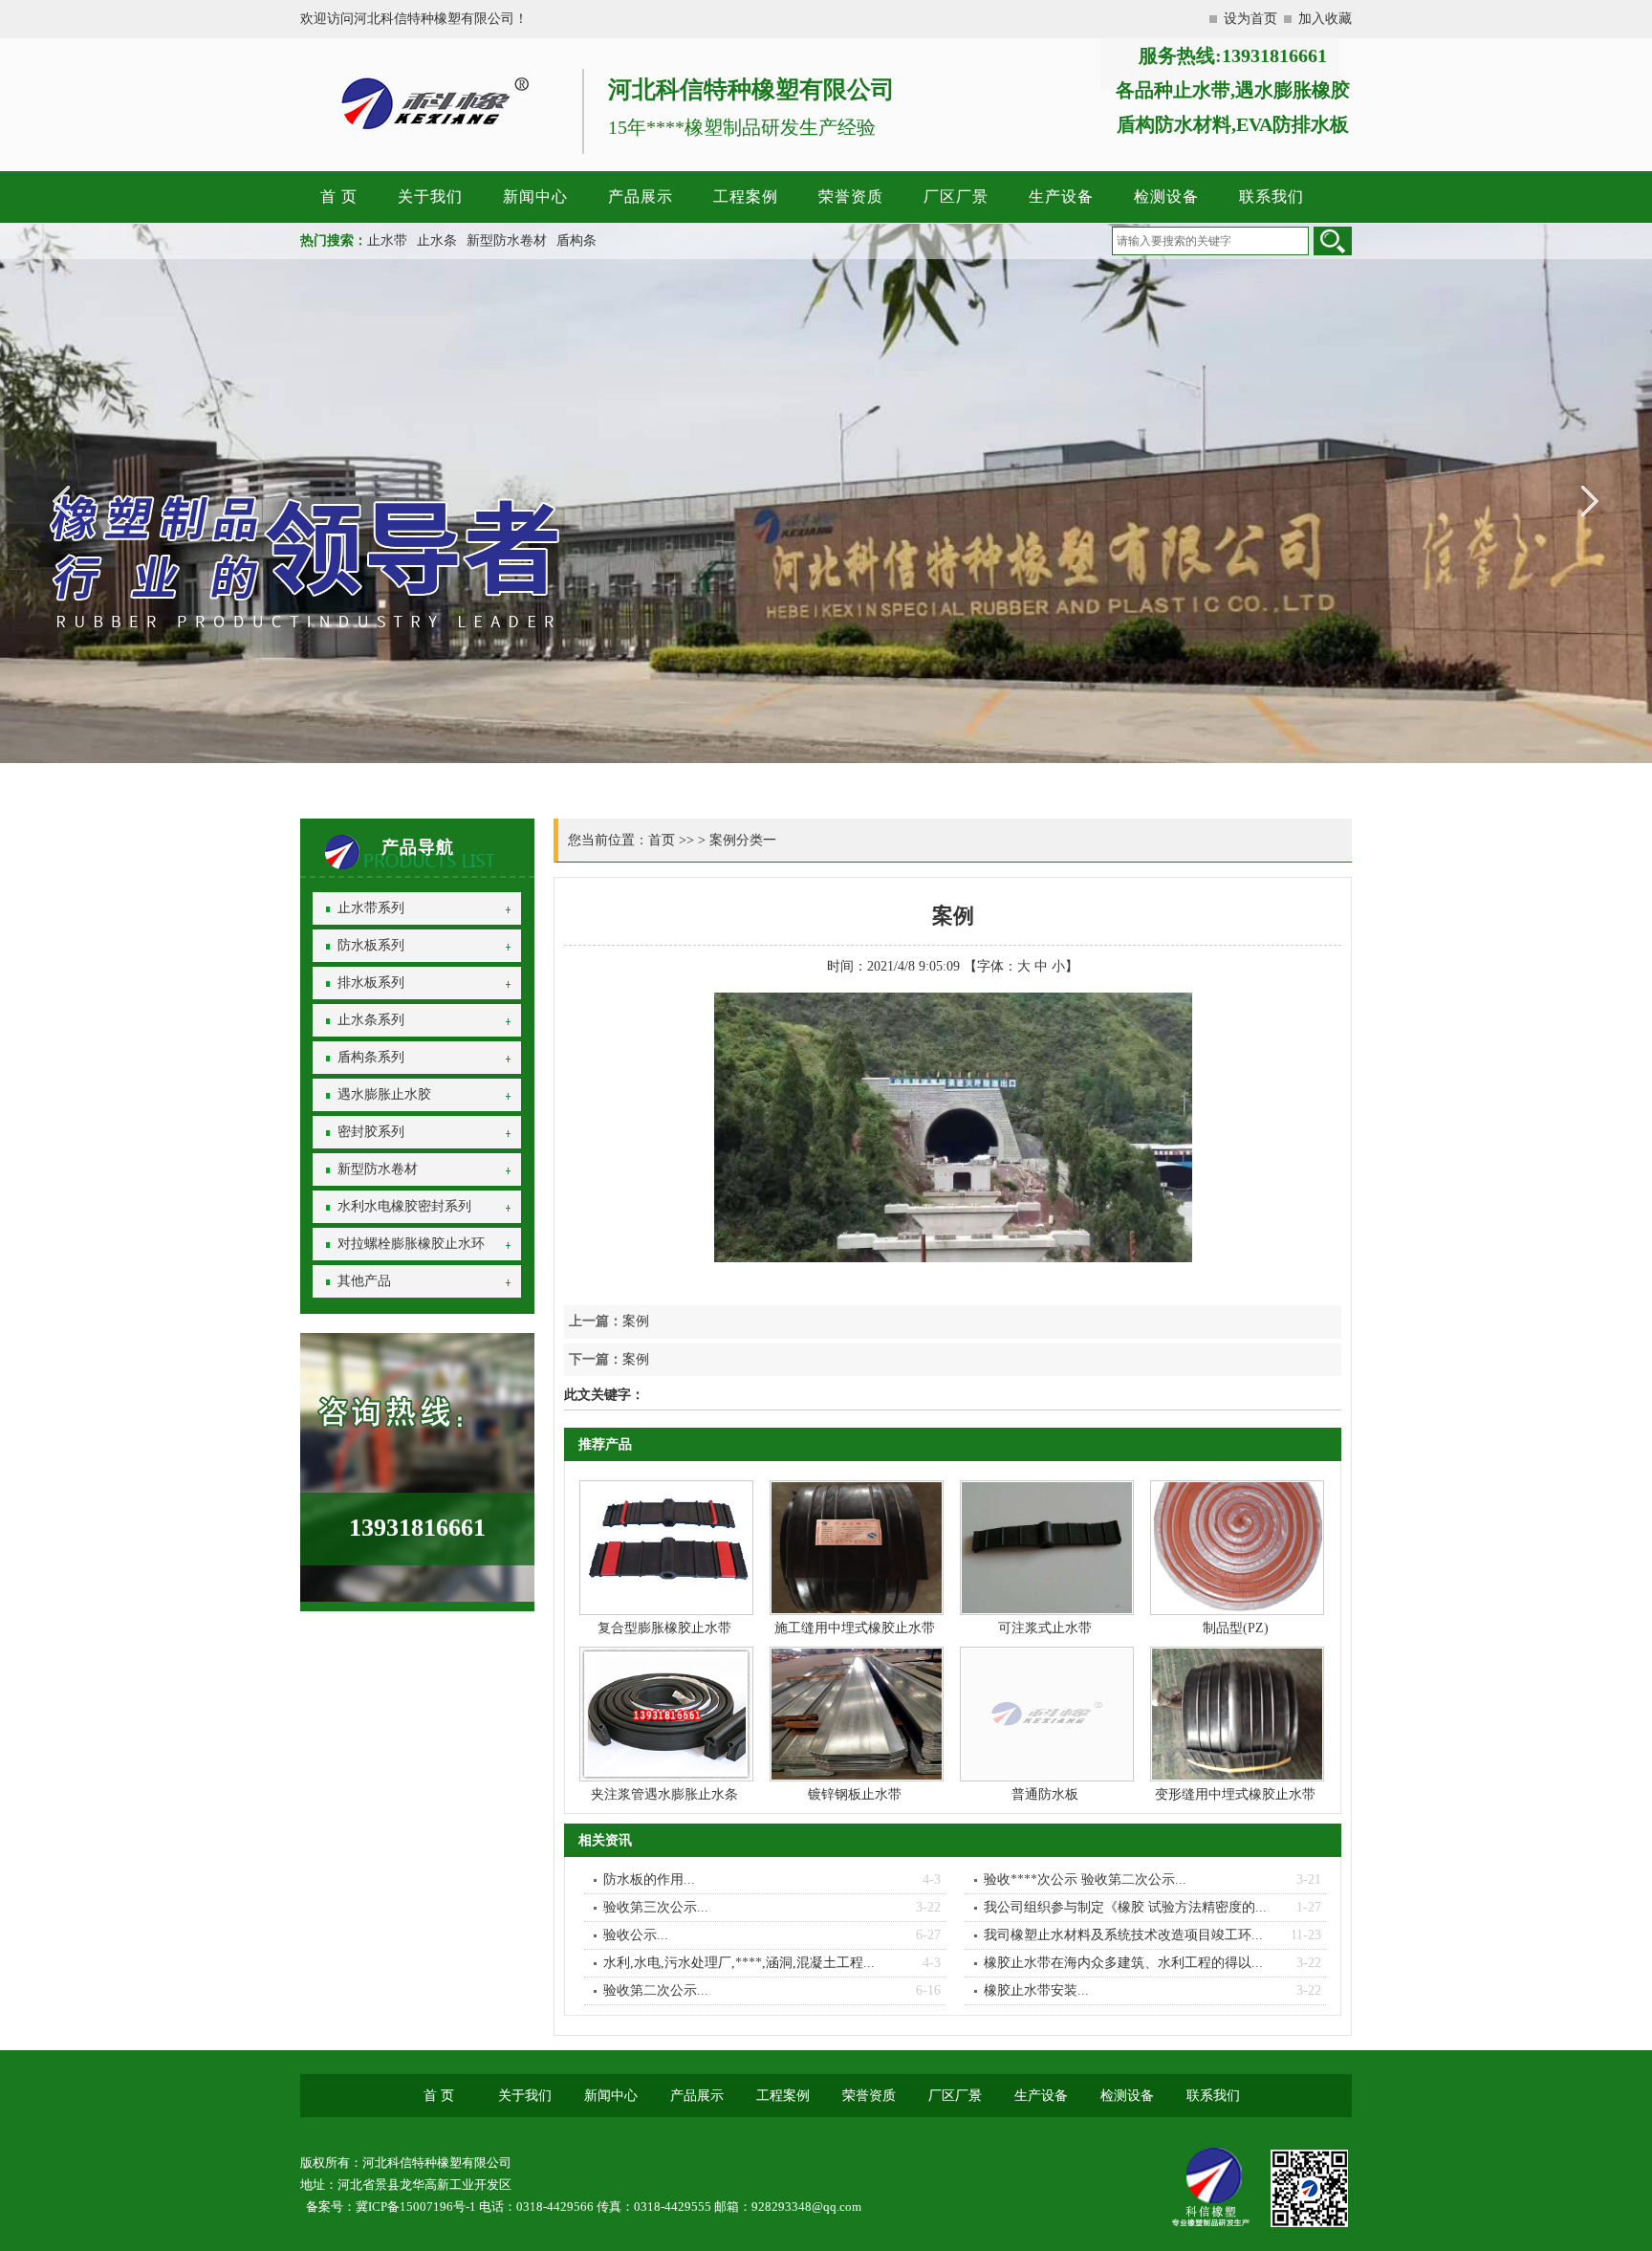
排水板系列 (371, 983)
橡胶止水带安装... (1036, 1990)
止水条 (437, 240)
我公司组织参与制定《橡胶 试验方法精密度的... (1125, 1907)
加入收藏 (1325, 19)
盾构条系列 (371, 1057)
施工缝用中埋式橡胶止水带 (855, 1628)
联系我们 (1272, 197)
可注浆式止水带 (1045, 1628)
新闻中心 (535, 197)
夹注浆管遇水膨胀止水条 (664, 1794)
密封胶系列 (371, 1132)
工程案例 (746, 197)
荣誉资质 (851, 197)
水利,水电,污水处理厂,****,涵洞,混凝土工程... (739, 1963)
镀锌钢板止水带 (855, 1794)
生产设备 (1061, 197)
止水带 (387, 240)
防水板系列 (371, 945)
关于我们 (430, 197)
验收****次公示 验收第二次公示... (1085, 1879)
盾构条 (576, 240)
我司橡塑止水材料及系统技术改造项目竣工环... (1123, 1935)
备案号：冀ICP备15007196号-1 (391, 2207)
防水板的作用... (649, 1879)
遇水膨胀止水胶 (384, 1094)
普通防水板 (1045, 1794)
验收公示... (636, 1935)
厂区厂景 (956, 197)
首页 (662, 840)
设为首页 (1250, 19)
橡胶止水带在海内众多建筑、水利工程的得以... (1123, 1963)
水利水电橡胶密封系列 (404, 1206)
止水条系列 (371, 1020)
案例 (636, 1321)
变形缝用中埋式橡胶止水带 (1235, 1794)
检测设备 (1166, 197)
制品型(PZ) (1236, 1628)
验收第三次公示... (656, 1907)
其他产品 (364, 1281)
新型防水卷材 (507, 240)
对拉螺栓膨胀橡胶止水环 (411, 1244)
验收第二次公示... (656, 1990)
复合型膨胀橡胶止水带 (664, 1628)
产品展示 (641, 197)
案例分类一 (743, 840)
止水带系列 (371, 908)
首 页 (339, 197)
